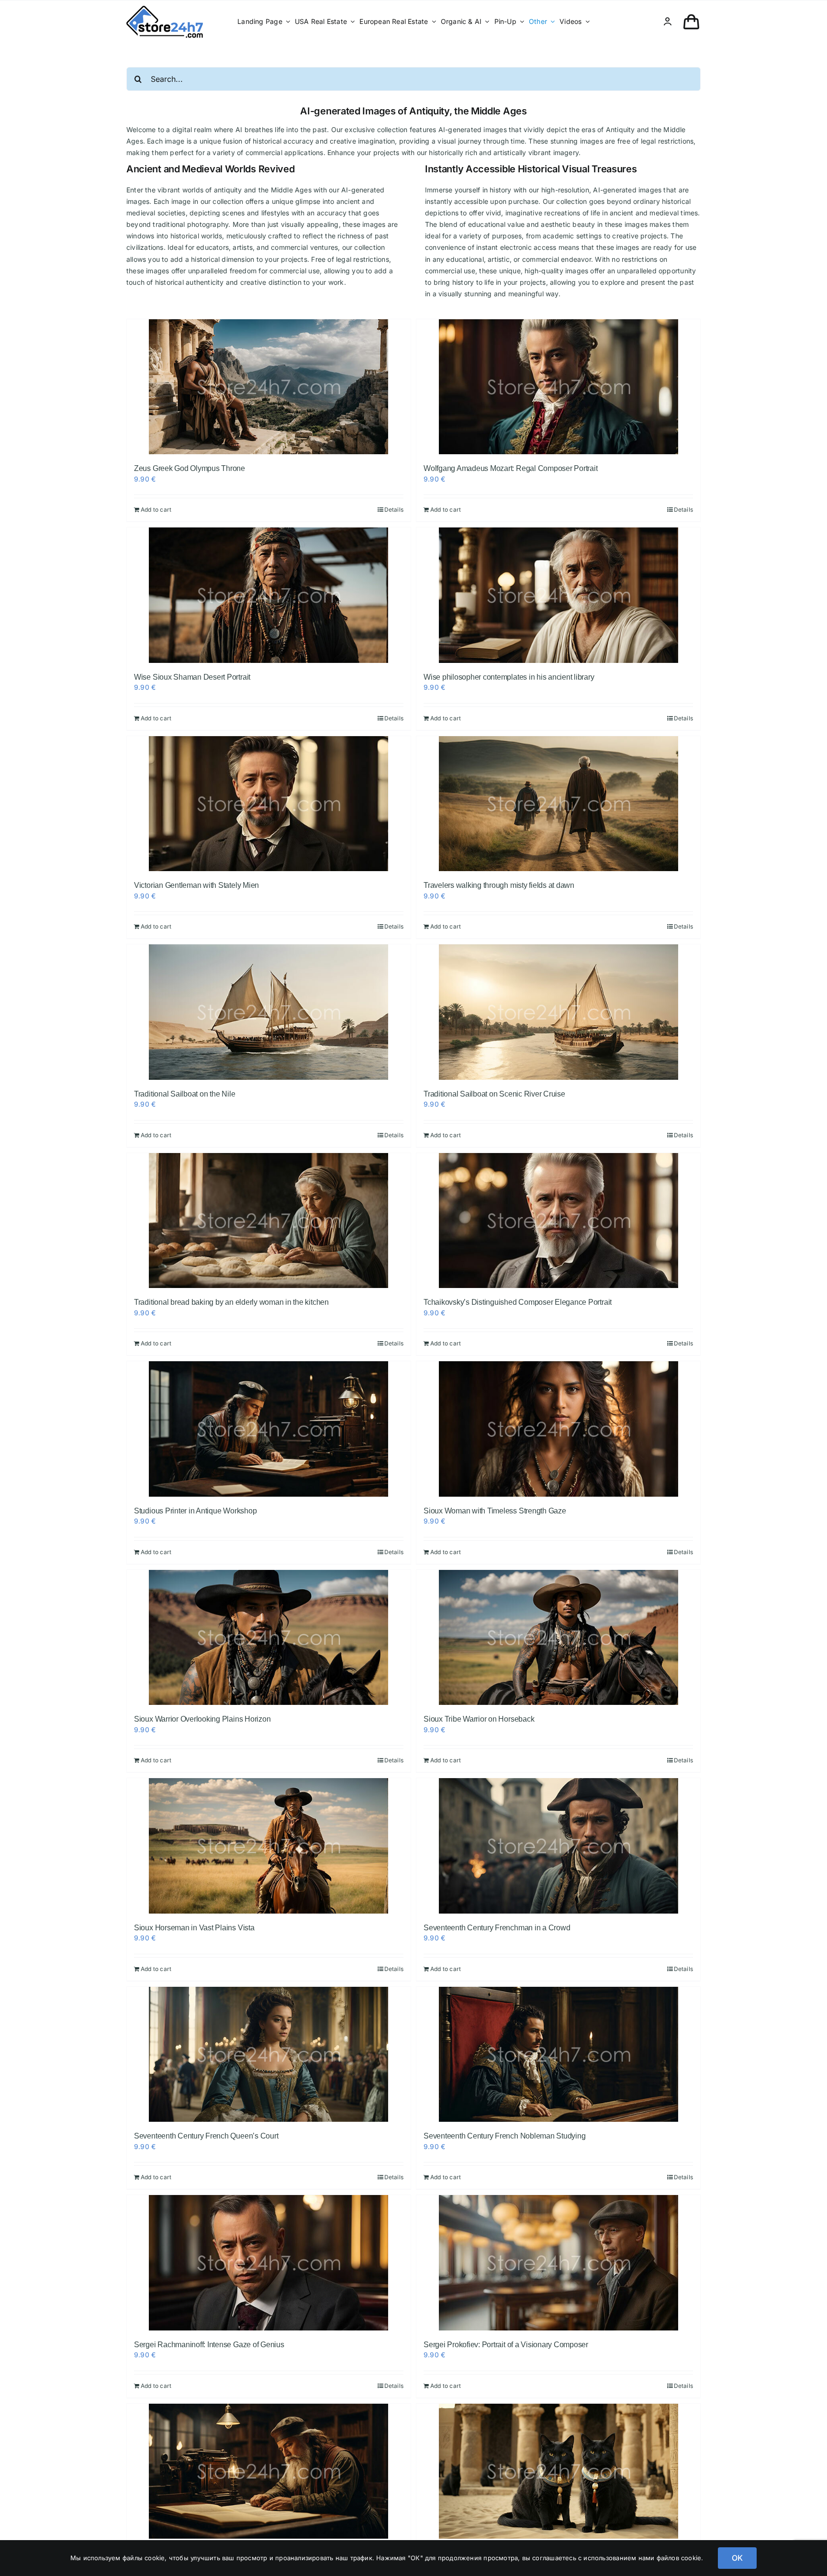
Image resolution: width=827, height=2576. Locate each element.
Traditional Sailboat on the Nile (184, 1094)
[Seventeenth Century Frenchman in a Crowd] (558, 1846)
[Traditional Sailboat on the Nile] (269, 1012)
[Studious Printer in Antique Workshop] (269, 1429)
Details (394, 510)
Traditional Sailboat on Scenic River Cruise (494, 1094)
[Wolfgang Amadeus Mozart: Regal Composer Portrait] (558, 387)
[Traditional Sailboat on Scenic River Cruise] (558, 1012)
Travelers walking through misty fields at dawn (499, 885)
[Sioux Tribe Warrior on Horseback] (558, 1638)
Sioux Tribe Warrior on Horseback (479, 1719)
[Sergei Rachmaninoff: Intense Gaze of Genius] (269, 2263)
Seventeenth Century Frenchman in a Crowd (497, 1928)
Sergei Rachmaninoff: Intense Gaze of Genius (209, 2345)
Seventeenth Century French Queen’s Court (206, 2136)
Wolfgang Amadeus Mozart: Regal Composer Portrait (510, 468)
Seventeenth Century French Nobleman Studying (504, 2136)
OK (737, 2558)
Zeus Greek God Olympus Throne (190, 468)
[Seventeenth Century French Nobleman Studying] (558, 2055)
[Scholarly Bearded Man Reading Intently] (269, 2471)
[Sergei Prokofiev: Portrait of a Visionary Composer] (558, 2263)
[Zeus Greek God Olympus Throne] (269, 387)
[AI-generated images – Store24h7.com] (165, 9)
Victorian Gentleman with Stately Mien (196, 885)
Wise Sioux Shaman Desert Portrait (192, 677)
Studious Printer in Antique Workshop (195, 1511)
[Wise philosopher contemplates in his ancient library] (558, 595)
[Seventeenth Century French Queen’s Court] (269, 2055)
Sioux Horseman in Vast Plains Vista (194, 1928)
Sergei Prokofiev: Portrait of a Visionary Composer (506, 2345)
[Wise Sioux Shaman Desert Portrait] (269, 595)
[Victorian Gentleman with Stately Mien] (269, 804)
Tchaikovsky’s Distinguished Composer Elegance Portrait (518, 1302)
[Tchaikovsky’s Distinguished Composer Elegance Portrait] (558, 1221)
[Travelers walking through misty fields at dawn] (558, 804)
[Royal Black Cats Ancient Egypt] (558, 2471)
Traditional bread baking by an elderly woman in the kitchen (231, 1302)
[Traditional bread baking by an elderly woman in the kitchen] (269, 1221)
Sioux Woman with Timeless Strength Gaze (495, 1511)
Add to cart (156, 510)
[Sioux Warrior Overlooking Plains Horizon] (269, 1638)
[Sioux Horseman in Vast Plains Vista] (269, 1846)
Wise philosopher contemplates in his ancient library (509, 677)
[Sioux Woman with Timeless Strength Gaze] (558, 1429)
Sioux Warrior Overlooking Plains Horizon (202, 1719)
